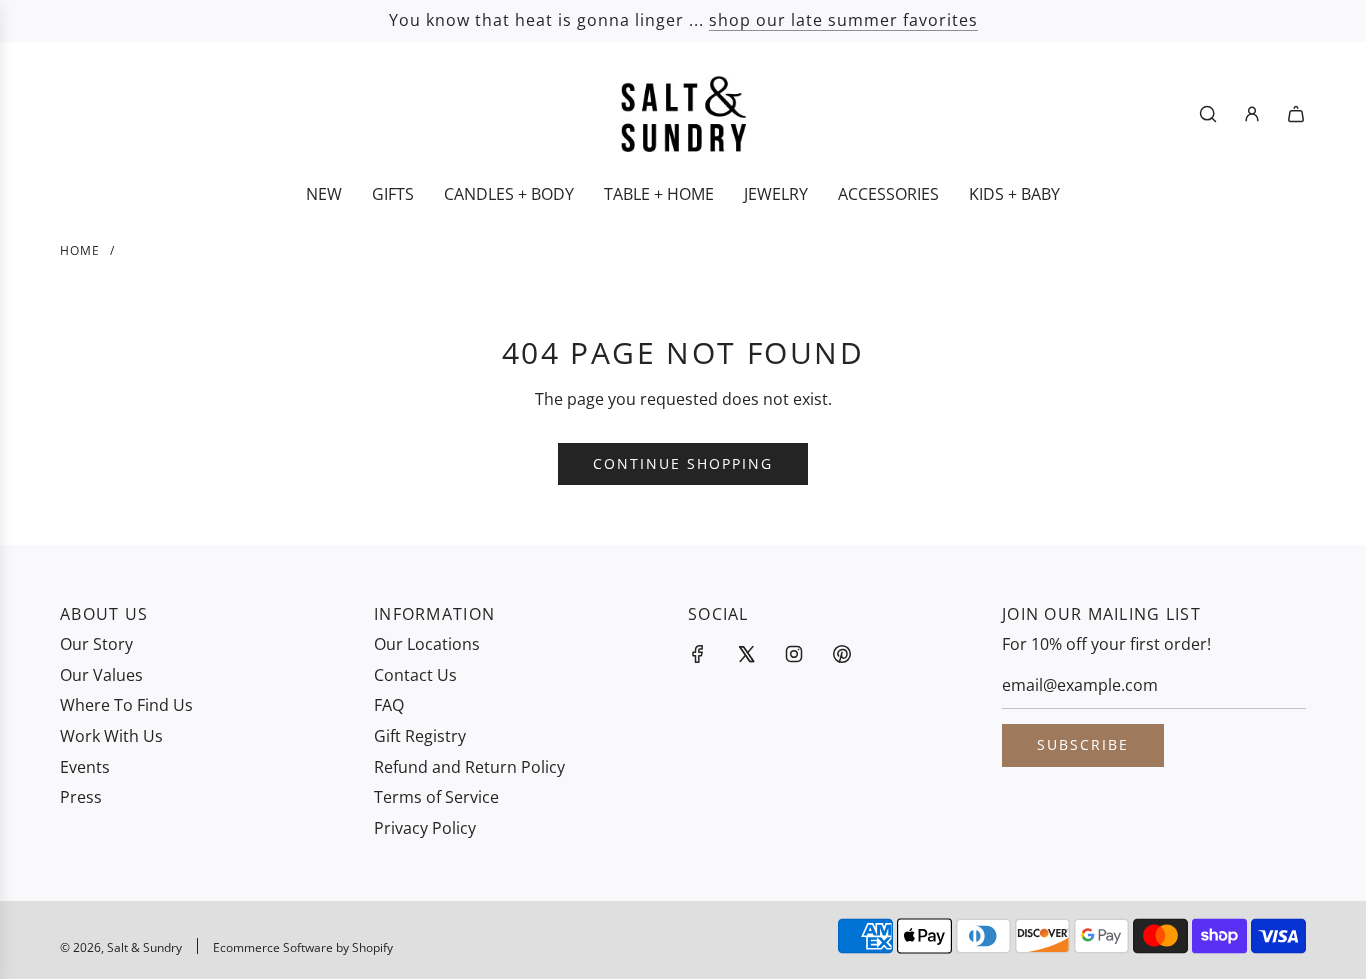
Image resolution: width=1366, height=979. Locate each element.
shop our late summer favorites (843, 20)
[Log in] (1252, 114)
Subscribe (1083, 744)
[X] (746, 654)
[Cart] (1296, 114)
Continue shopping (683, 463)
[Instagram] (794, 654)
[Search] (1208, 114)
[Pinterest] (842, 654)
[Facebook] (698, 654)
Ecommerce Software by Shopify (303, 947)
